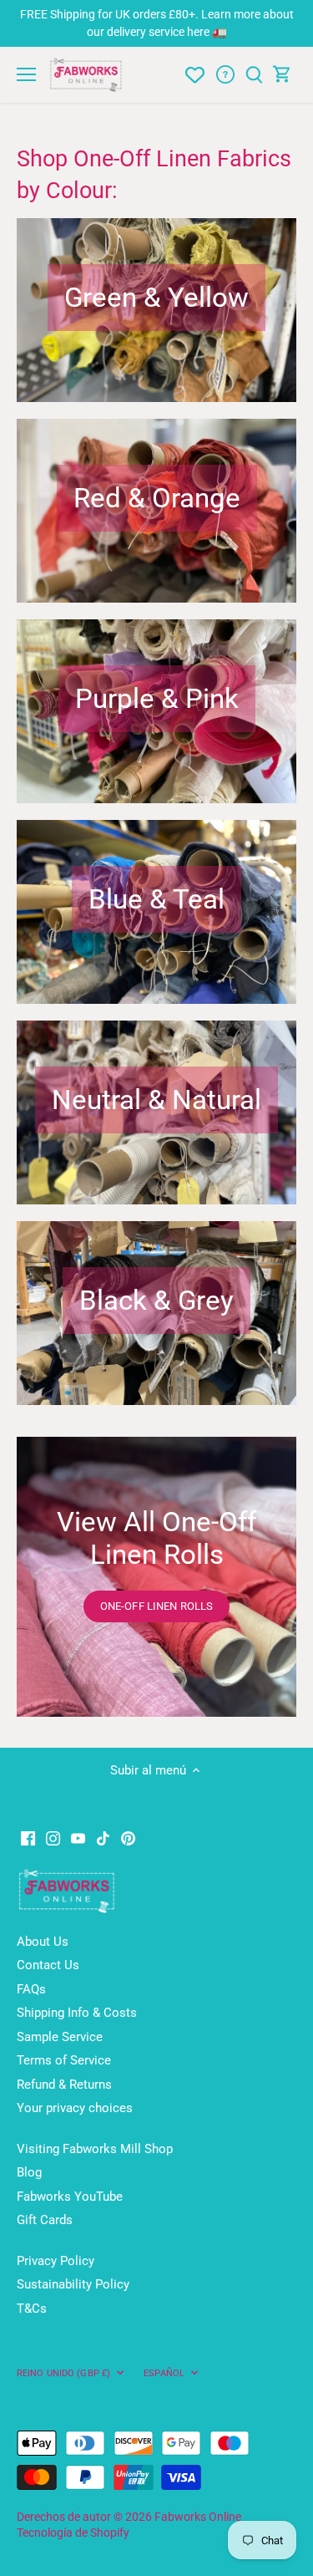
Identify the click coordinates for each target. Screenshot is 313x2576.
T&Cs (32, 2309)
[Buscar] (254, 75)
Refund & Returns (64, 2085)
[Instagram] (53, 1838)
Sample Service (60, 2037)
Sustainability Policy (73, 2284)
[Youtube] (78, 1838)
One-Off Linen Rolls (156, 1606)
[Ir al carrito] (282, 75)
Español (164, 2373)
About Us (43, 1942)
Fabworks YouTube (70, 2197)
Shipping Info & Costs (77, 2013)
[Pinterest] (128, 1838)
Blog (29, 2172)
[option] (156, 1577)
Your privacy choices (75, 2108)
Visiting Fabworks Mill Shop (95, 2149)
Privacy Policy (56, 2261)
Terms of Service (64, 2060)
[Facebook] (28, 1838)
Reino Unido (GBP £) (63, 2373)
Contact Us (48, 1965)
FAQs (31, 1989)
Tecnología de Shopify (73, 2533)
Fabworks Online (198, 2517)
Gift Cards (45, 2220)
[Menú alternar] (26, 74)
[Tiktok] (103, 1838)
